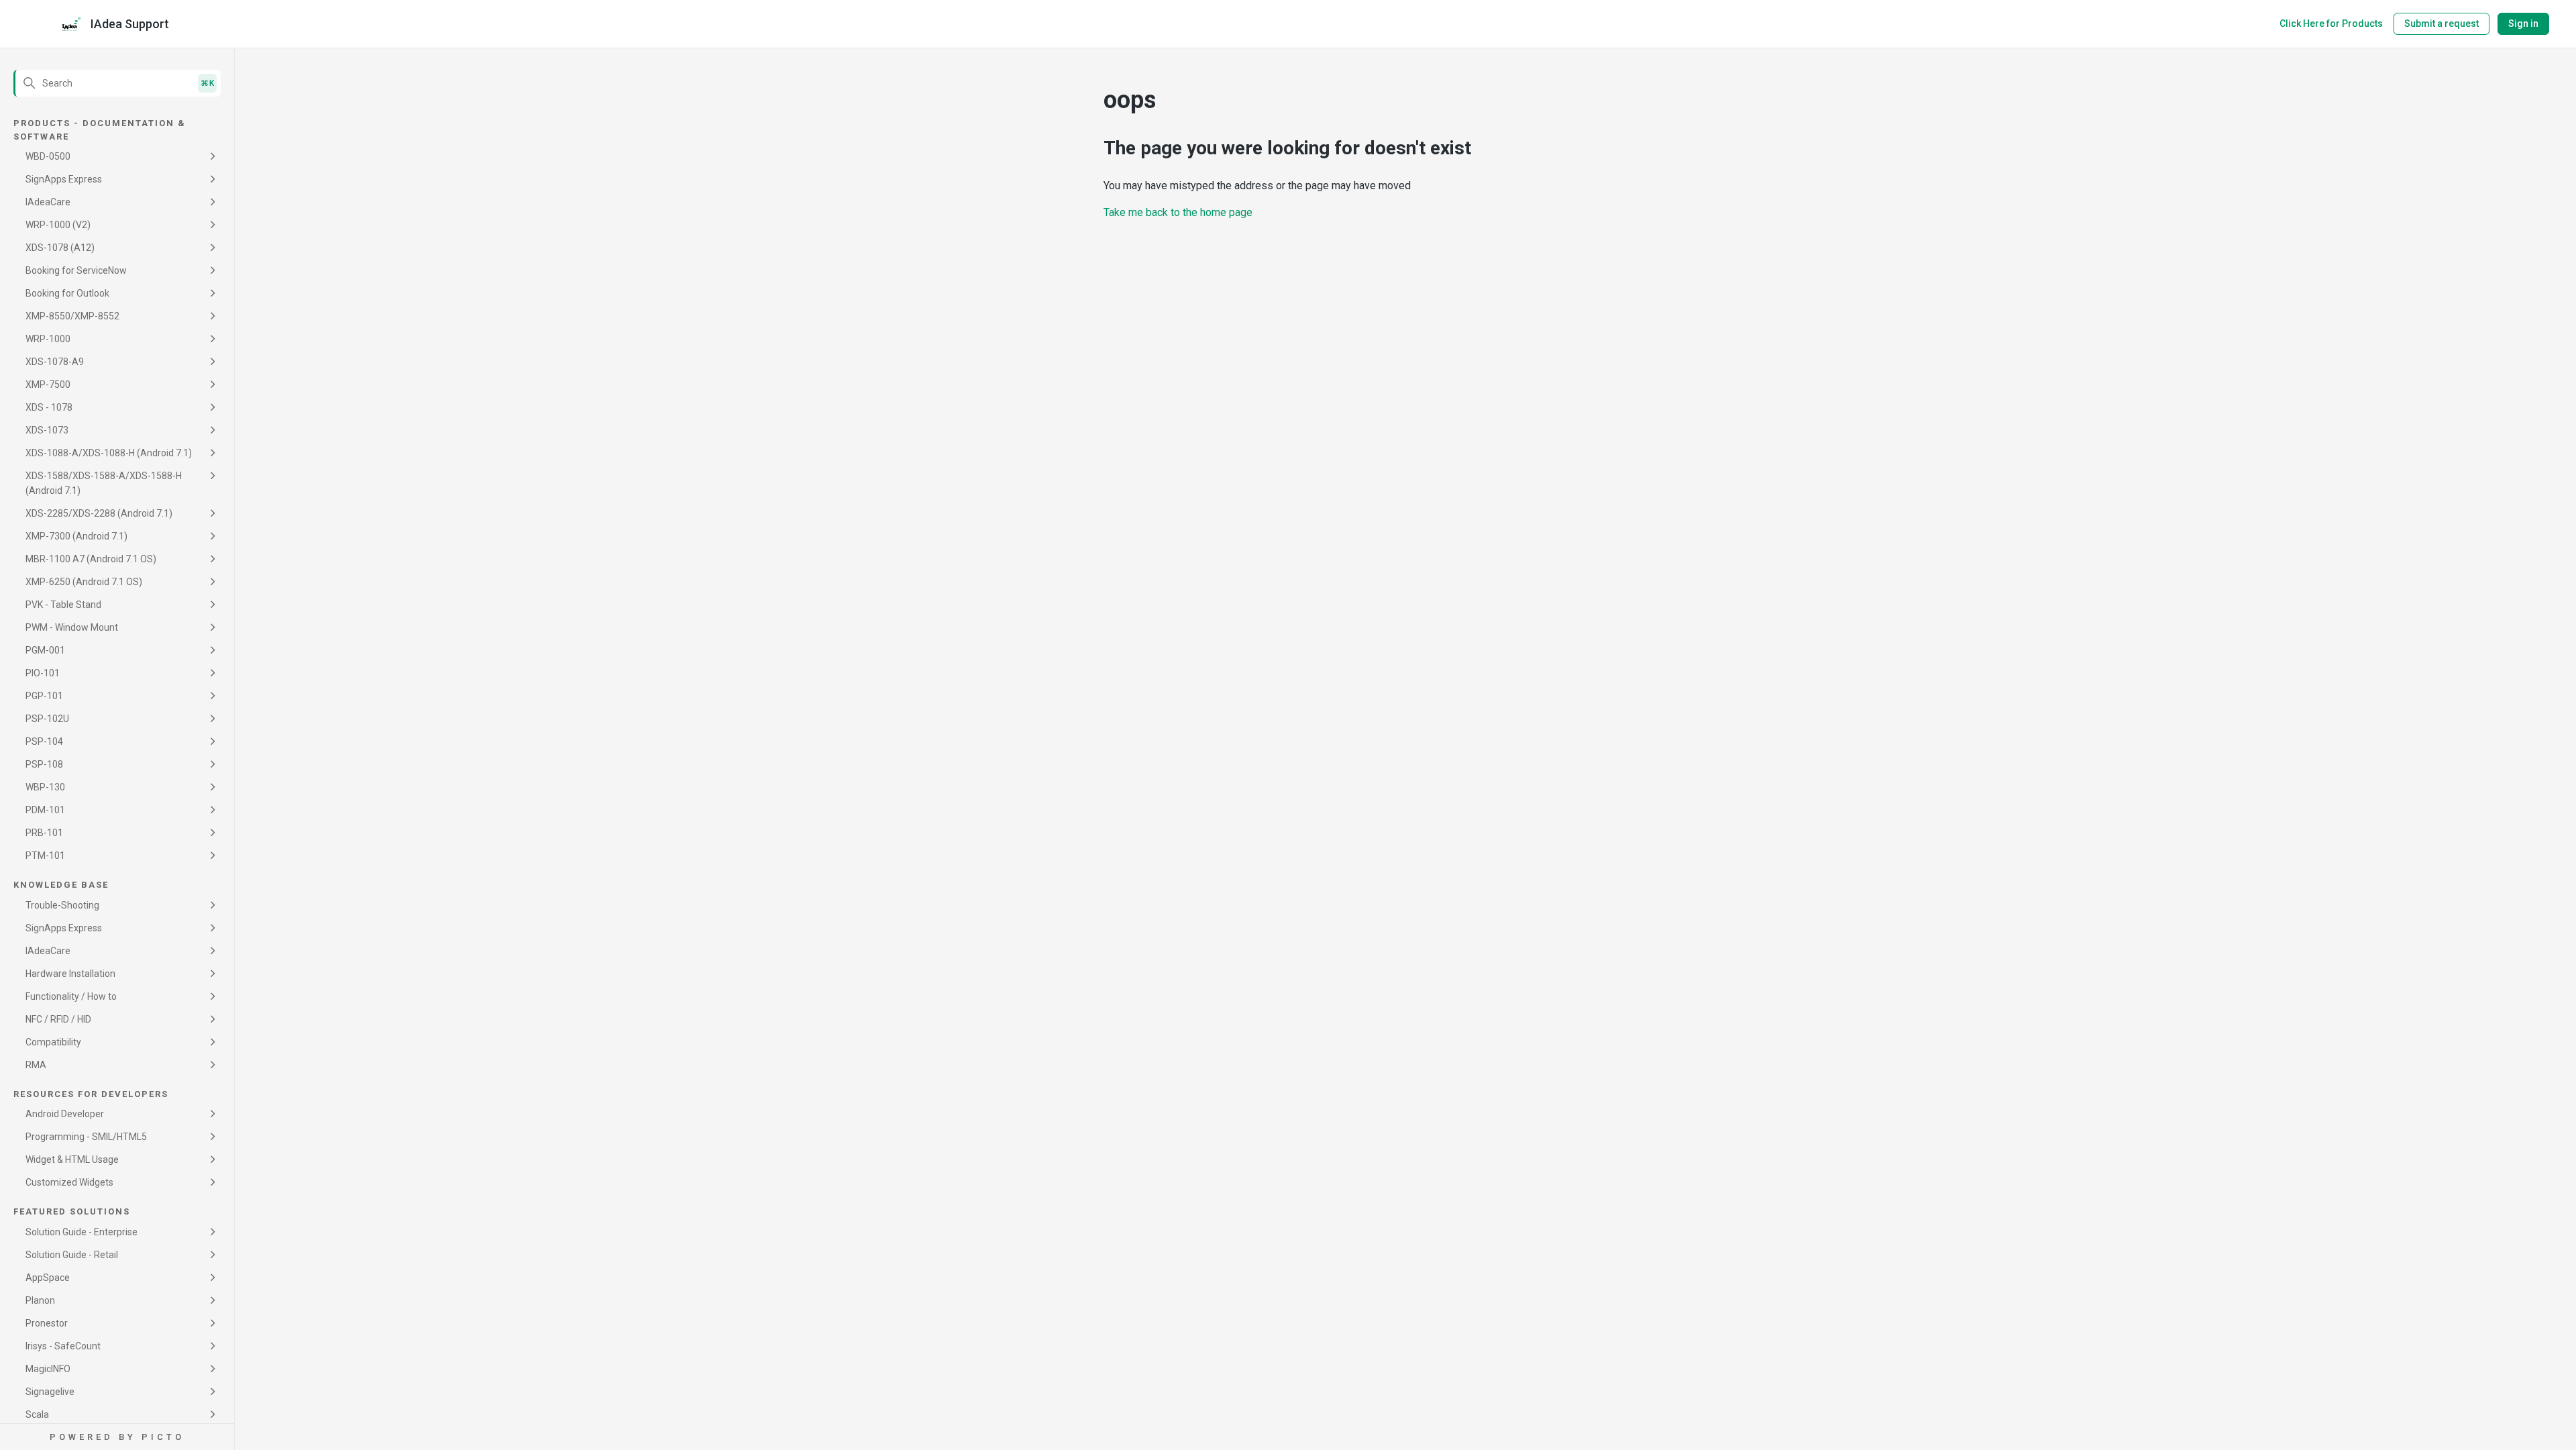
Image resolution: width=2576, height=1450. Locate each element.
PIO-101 (43, 673)
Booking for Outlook (67, 293)
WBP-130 (45, 787)
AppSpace (48, 1278)
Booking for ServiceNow (76, 270)
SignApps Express (64, 179)
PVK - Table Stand (63, 605)
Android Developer (65, 1114)
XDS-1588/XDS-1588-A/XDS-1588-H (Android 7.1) (104, 483)
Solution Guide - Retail (72, 1255)
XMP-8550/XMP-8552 (72, 316)
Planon (40, 1300)
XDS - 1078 (49, 407)
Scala (37, 1414)
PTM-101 (45, 856)
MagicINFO (48, 1369)
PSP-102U (47, 719)
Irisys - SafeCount (63, 1346)
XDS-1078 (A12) (60, 248)
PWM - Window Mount (72, 627)
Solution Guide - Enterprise (82, 1232)
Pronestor (47, 1323)
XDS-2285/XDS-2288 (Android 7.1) (99, 513)
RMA (36, 1065)
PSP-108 (44, 764)
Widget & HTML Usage (72, 1159)
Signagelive (50, 1392)
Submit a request (2441, 23)
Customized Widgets (69, 1182)
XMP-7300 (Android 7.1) (76, 536)
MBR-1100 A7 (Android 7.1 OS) (91, 559)
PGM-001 (45, 650)
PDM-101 (45, 810)
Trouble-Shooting (62, 905)
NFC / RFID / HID (58, 1019)
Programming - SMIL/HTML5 (86, 1137)
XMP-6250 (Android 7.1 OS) (84, 582)
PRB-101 (44, 833)
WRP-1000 (48, 339)
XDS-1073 (47, 430)
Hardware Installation (70, 974)
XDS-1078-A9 (55, 362)
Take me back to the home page (1178, 212)
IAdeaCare (48, 202)
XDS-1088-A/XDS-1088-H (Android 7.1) (109, 453)
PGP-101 (44, 696)
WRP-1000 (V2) (58, 225)
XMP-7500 (48, 384)
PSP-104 (44, 741)
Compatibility (53, 1042)
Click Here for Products (2331, 23)
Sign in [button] (2523, 23)
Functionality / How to (71, 996)
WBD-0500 (48, 156)
